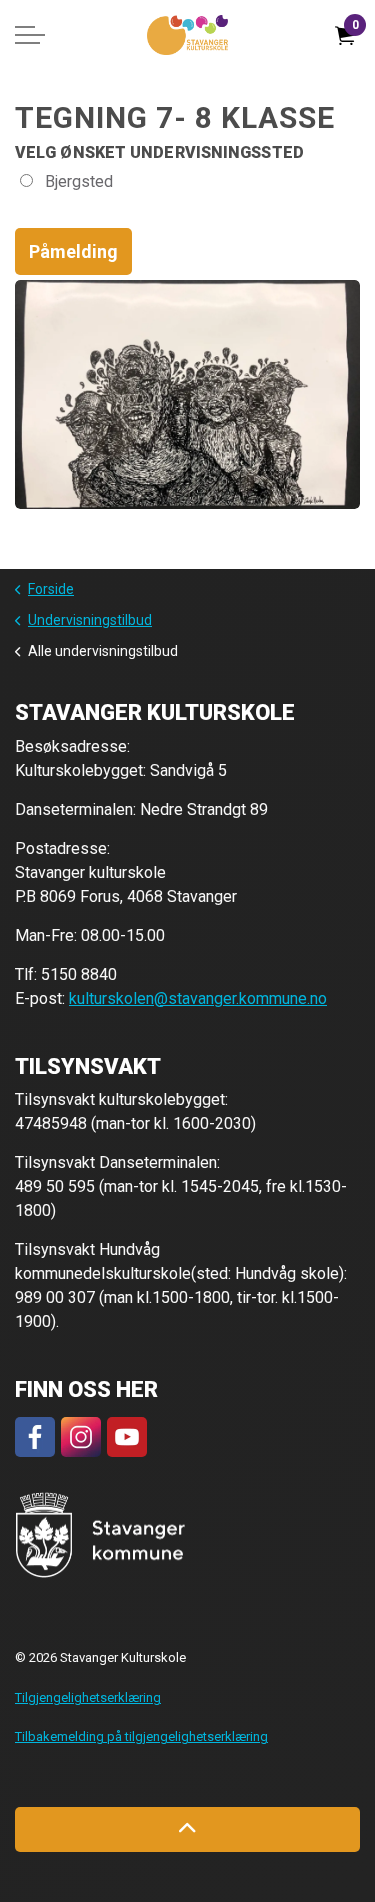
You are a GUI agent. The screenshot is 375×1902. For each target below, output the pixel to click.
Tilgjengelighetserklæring (88, 1697)
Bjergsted (77, 181)
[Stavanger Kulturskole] (187, 35)
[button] (100, 1535)
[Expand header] (30, 35)
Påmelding (73, 251)
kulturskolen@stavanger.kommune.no (198, 998)
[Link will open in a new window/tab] (35, 1437)
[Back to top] (187, 1829)
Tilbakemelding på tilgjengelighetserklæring (141, 1736)
